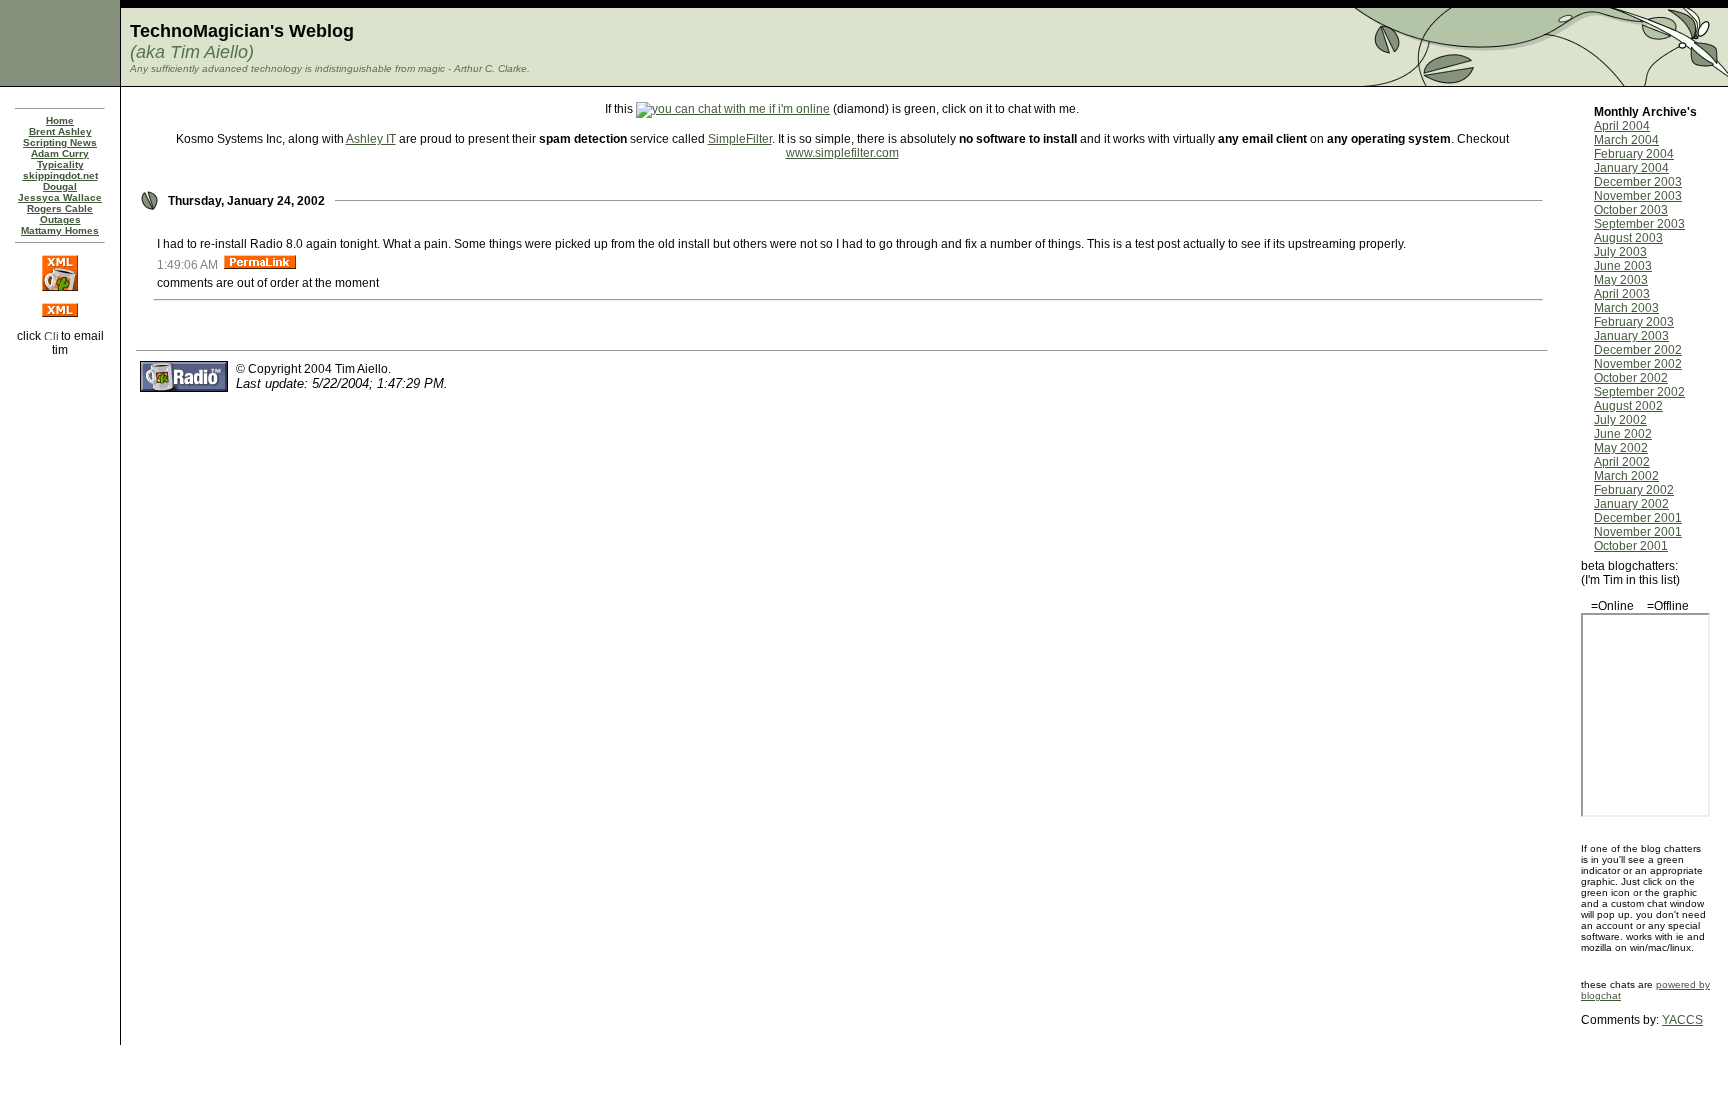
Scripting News (60, 142)
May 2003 (1621, 280)
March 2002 (1626, 476)
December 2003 (1638, 182)
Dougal (60, 186)
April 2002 (1622, 462)
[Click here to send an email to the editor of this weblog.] (51, 336)
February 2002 (1634, 490)
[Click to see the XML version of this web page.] (60, 313)
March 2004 (1626, 140)
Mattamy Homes (60, 230)
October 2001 (1631, 546)
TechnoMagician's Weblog (242, 31)
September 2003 (1639, 224)
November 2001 (1638, 532)
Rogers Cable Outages (60, 214)
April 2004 (1622, 126)
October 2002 (1631, 378)
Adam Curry (60, 153)
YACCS (1682, 1020)
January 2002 (1631, 504)
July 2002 (1620, 420)
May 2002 (1621, 448)
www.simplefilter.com (842, 153)
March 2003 (1626, 308)
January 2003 (1631, 336)
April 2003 (1622, 294)
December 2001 (1638, 518)
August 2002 (1628, 406)
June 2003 (1623, 266)
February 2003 (1634, 322)
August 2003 (1628, 238)
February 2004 (1634, 154)
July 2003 (1620, 252)
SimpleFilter (740, 139)
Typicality (60, 164)
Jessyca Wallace (60, 197)
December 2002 (1638, 350)
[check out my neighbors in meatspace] (60, 379)
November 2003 (1638, 196)
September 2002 (1639, 392)
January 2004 (1631, 168)
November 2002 (1638, 364)
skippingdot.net (60, 175)
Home (60, 120)
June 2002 (1623, 434)
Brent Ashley (60, 131)
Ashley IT (371, 139)
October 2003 (1631, 210)
